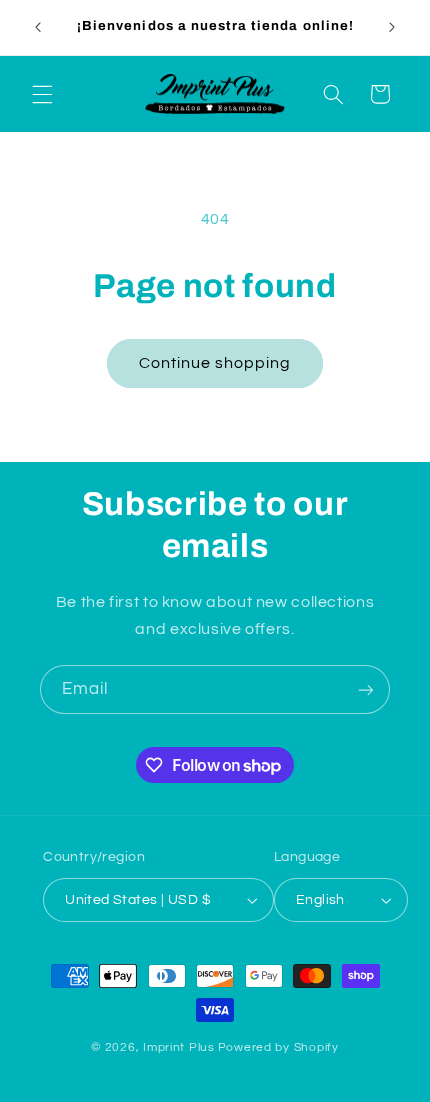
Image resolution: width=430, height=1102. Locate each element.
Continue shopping (215, 363)
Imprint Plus (179, 1047)
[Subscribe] (366, 689)
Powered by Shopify (278, 1047)
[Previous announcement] (38, 27)
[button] (42, 94)
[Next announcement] (392, 27)
